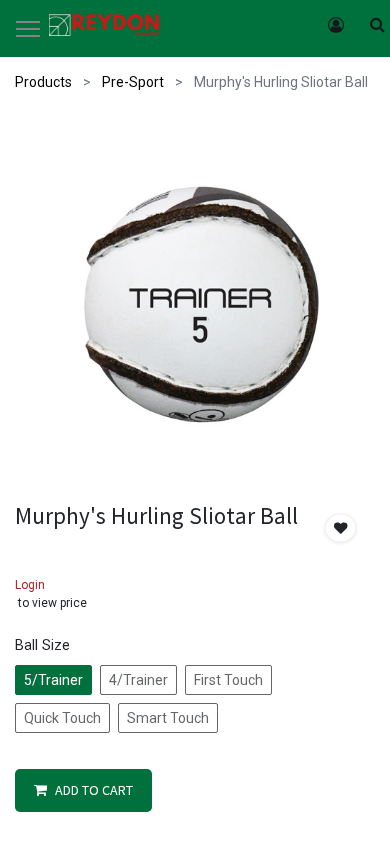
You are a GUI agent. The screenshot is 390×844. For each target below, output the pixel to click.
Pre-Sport (133, 82)
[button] (341, 528)
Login (30, 585)
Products (43, 82)
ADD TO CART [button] (94, 790)
